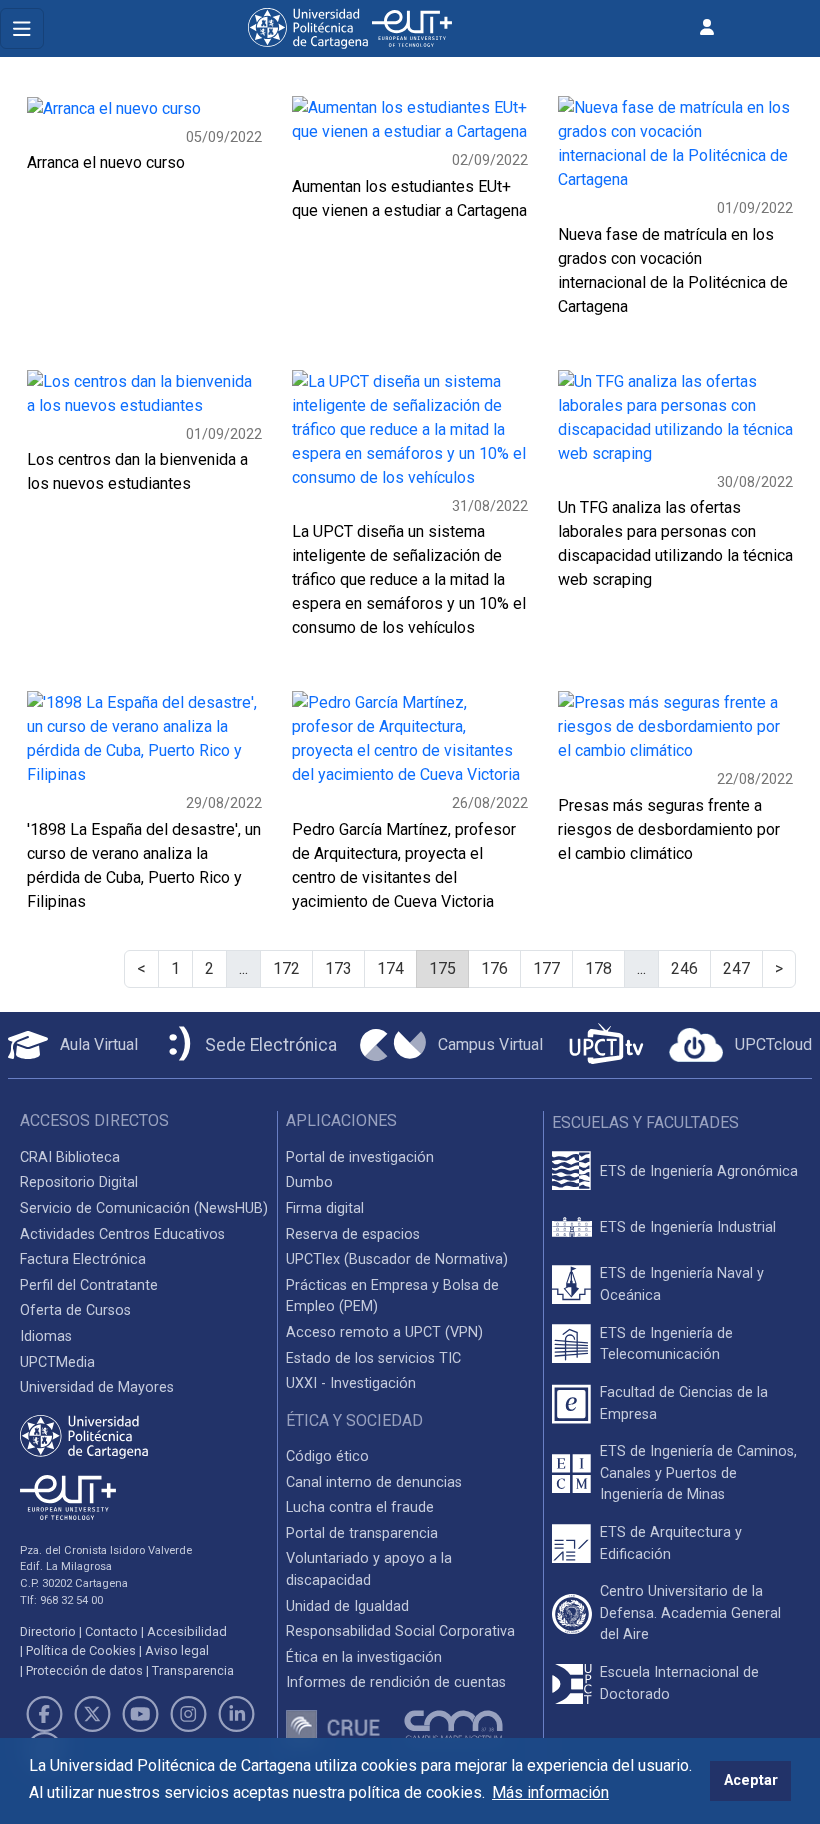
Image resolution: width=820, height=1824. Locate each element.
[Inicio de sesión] (707, 27)
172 (286, 968)
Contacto (111, 1631)
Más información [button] (550, 1792)
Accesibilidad (187, 1631)
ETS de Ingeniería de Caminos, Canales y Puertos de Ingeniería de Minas (698, 1473)
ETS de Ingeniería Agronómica (699, 1171)
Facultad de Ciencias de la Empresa (684, 1403)
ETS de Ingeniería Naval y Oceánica (682, 1284)
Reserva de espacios (353, 1234)
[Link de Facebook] (44, 1714)
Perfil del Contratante (89, 1285)
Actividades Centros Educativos (122, 1234)
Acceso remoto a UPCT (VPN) (384, 1332)
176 (494, 968)
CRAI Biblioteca (70, 1157)
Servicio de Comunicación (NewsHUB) (144, 1208)
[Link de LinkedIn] (237, 1714)
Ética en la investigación (364, 1657)
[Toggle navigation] (22, 28)
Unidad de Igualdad (347, 1606)
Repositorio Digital (79, 1182)
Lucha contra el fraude (360, 1507)
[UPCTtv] (606, 1045)
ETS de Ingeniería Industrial (688, 1227)
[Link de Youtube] (140, 1714)
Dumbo (309, 1182)
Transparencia (193, 1670)
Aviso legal (177, 1650)
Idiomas (46, 1336)
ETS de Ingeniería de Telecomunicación (666, 1344)
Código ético (327, 1456)
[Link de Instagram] (189, 1714)
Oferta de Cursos (75, 1310)
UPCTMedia (57, 1362)
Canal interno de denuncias (374, 1482)
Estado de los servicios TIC (373, 1358)
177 (546, 968)
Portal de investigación (360, 1157)
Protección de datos (84, 1670)
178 (598, 968)
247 (736, 968)
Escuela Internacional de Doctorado (679, 1683)
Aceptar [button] (751, 1780)
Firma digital (325, 1208)
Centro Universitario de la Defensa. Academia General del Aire (690, 1613)
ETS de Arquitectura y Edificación (671, 1543)
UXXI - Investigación (351, 1383)
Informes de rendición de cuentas (396, 1682)
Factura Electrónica (83, 1259)
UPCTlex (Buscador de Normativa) (397, 1259)
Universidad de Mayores (97, 1387)
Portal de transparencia (362, 1533)
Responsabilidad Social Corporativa (400, 1631)
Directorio (48, 1631)
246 (684, 968)
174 (390, 968)
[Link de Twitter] (92, 1714)
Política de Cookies (81, 1650)
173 (338, 968)
